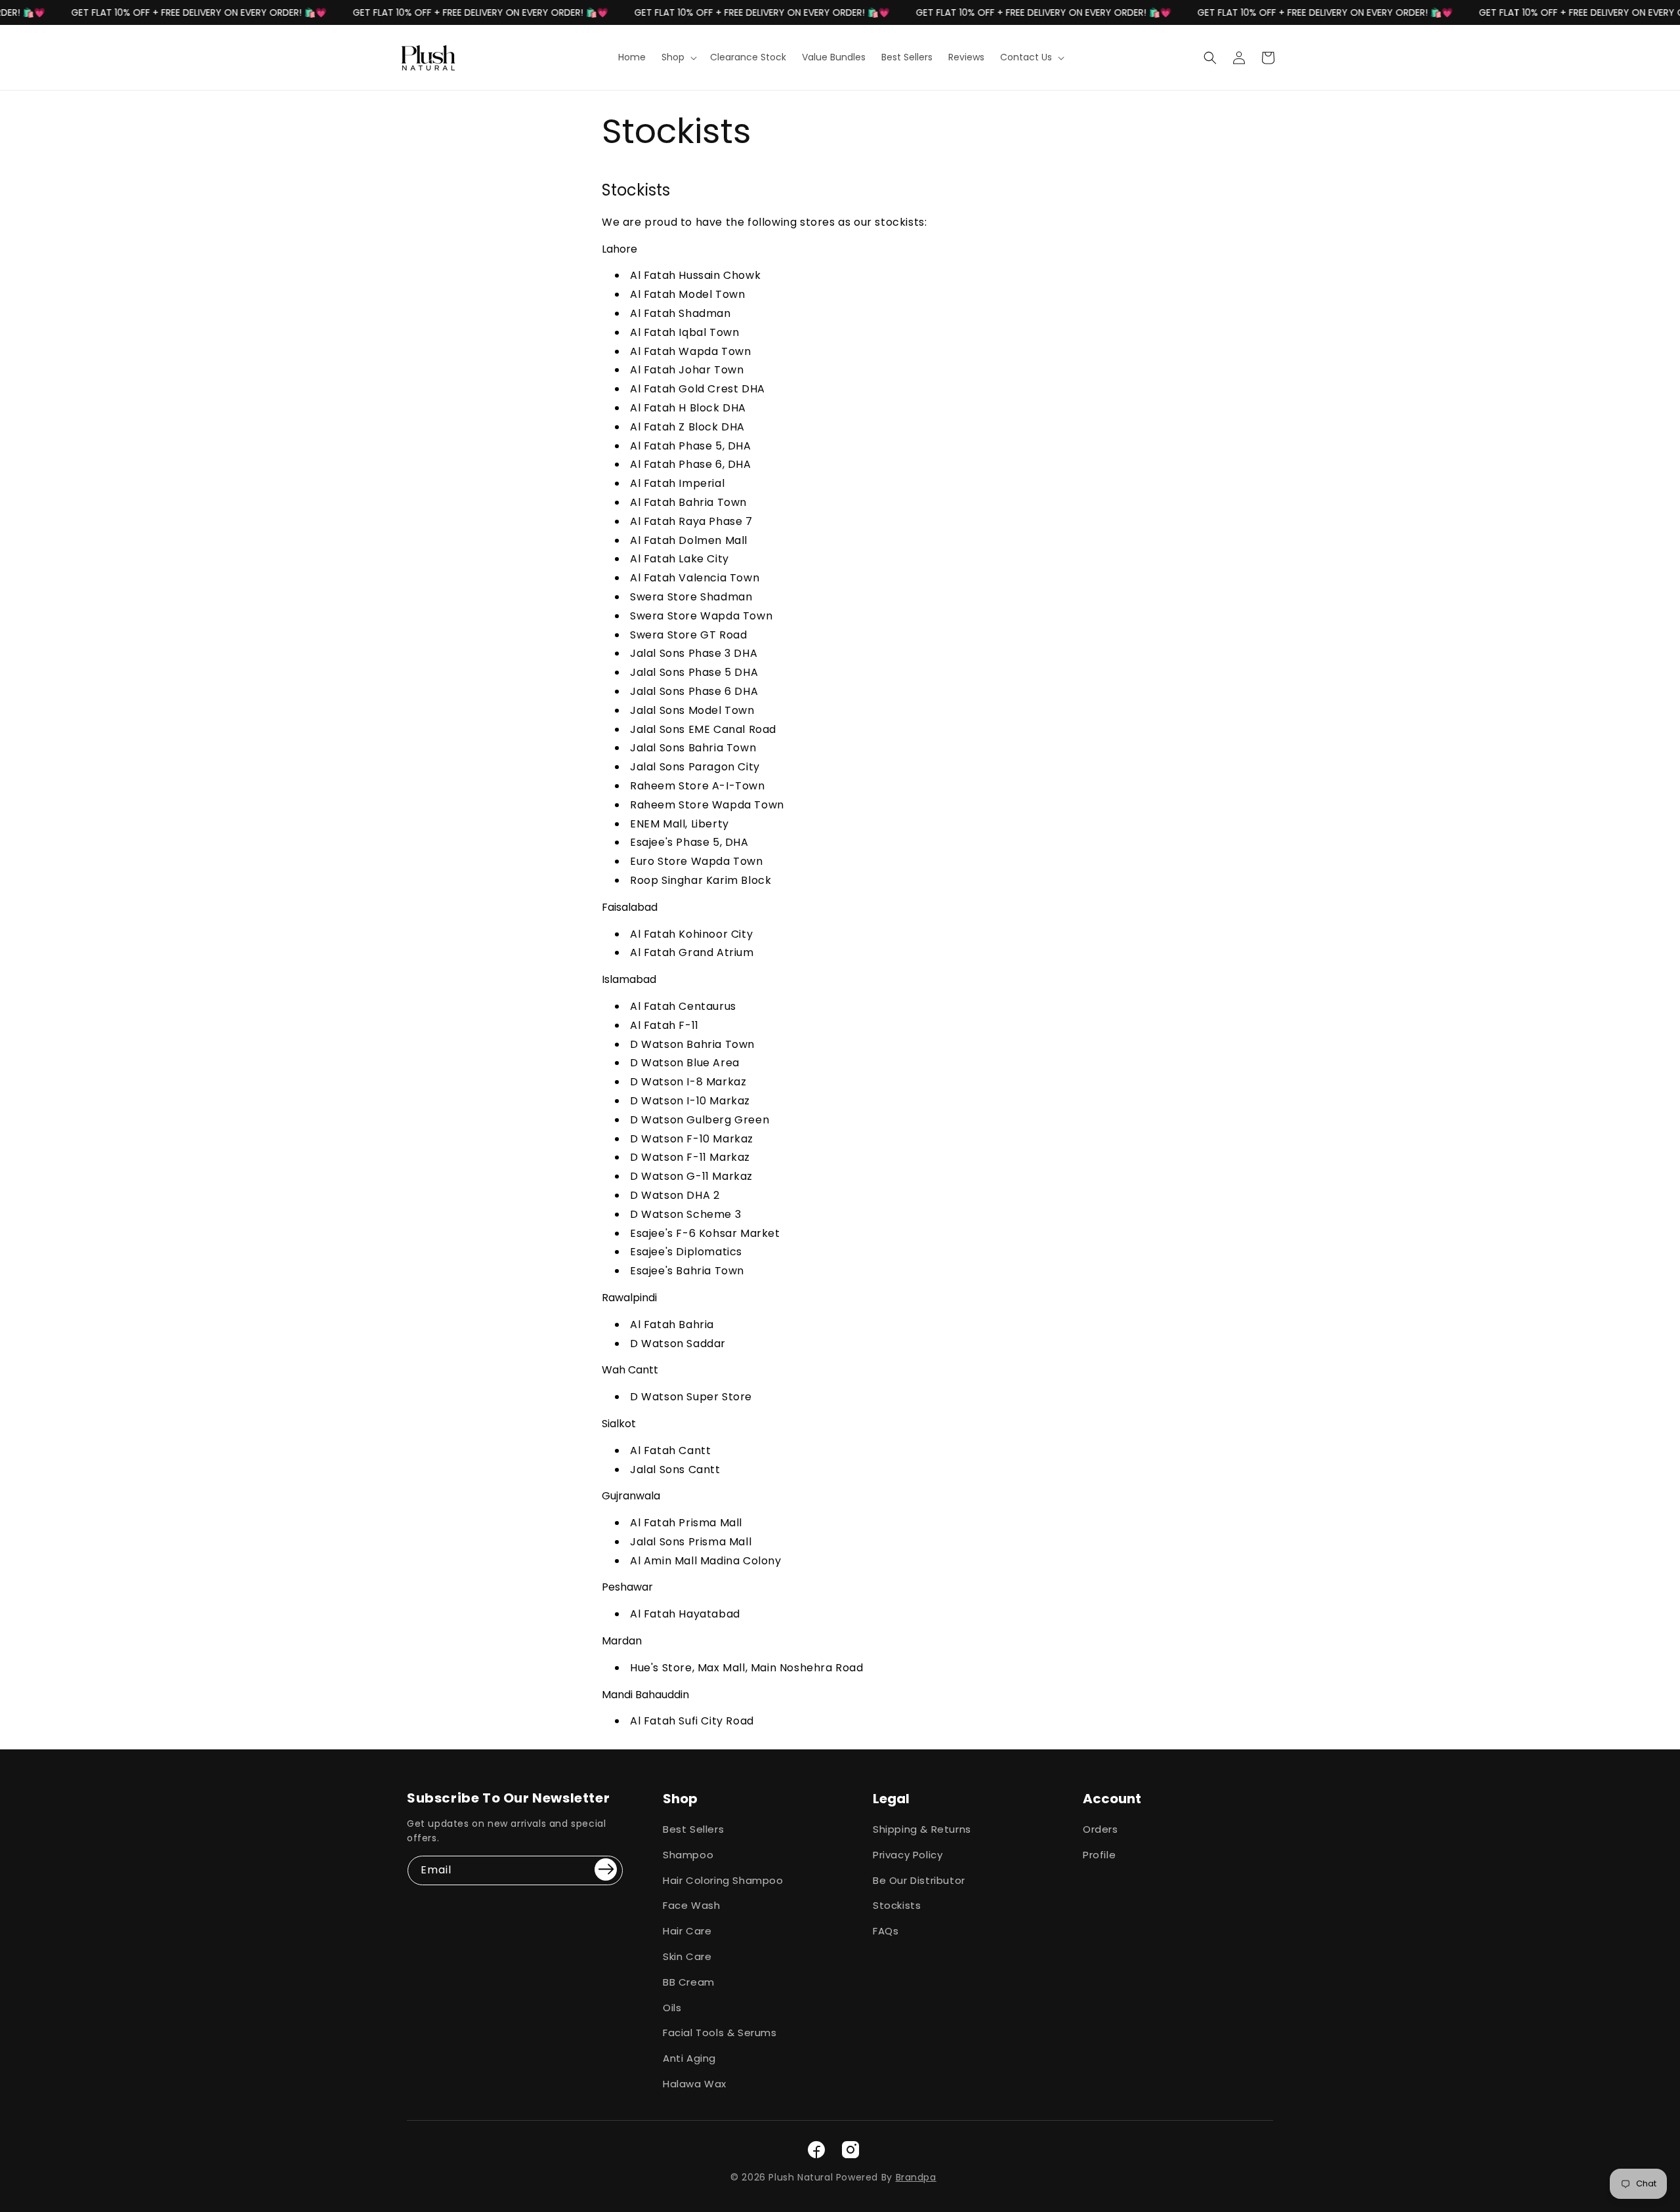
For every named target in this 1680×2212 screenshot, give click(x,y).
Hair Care (687, 1931)
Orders (1101, 1829)
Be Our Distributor (919, 1880)
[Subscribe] (606, 1869)
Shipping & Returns (922, 1829)
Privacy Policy (908, 1855)
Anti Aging (689, 2058)
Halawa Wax (695, 2084)
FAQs (886, 1931)
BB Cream (689, 1982)
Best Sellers (693, 1829)
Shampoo (688, 1855)
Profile (1099, 1855)
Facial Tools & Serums (720, 2033)
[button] (678, 57)
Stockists (897, 1905)
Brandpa (916, 2177)
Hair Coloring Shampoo (723, 1880)
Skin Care (687, 1956)
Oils (672, 2008)
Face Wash (691, 1905)
